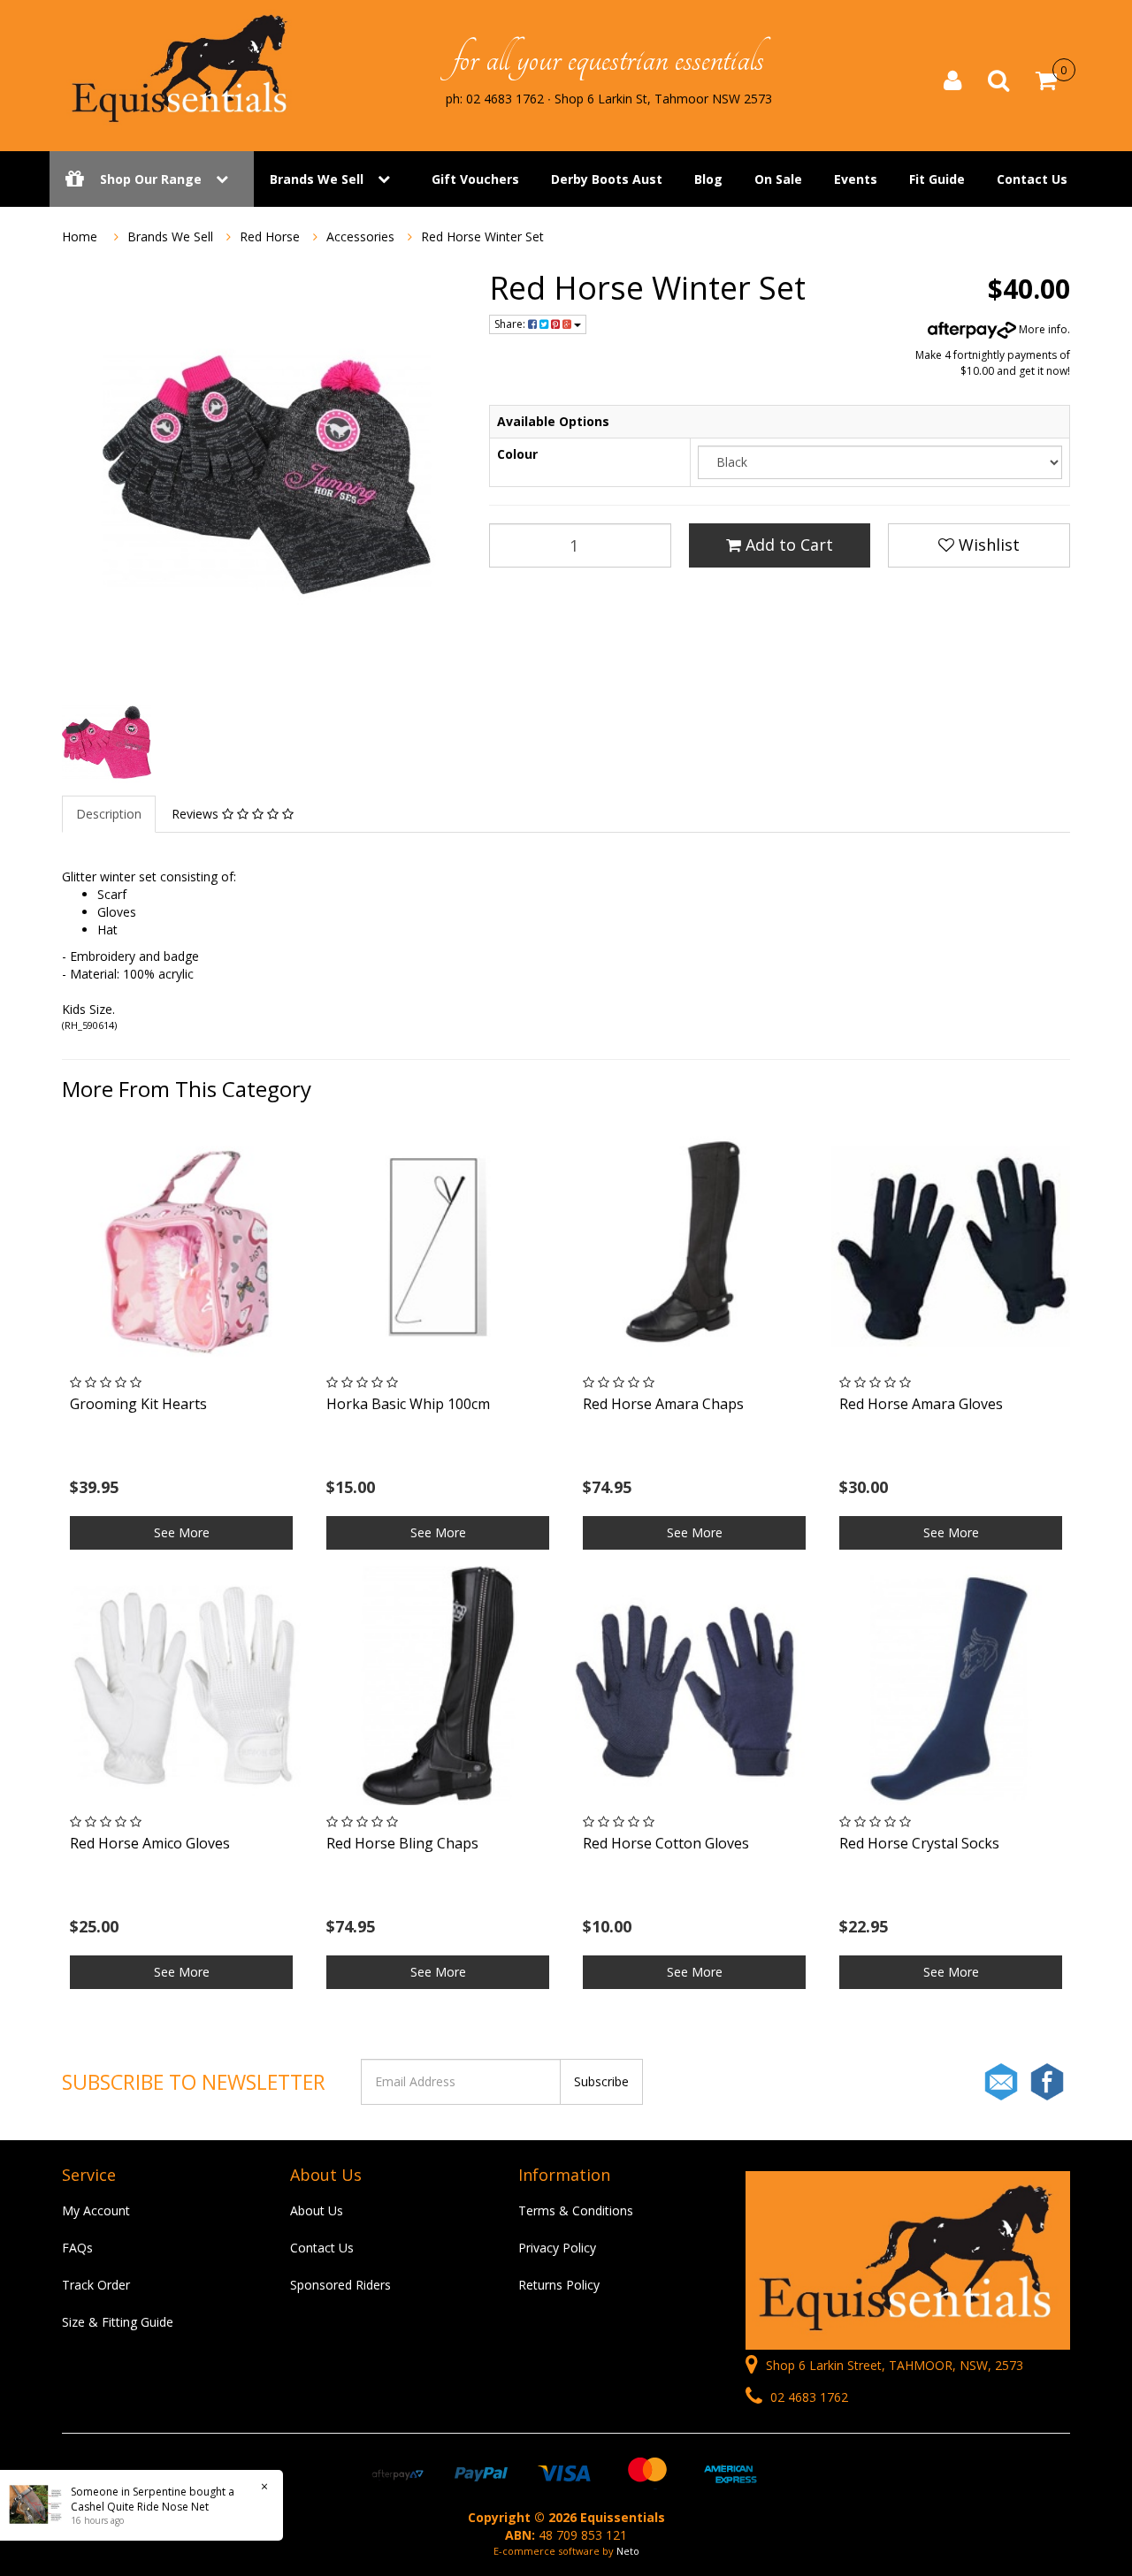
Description (109, 814)
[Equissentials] (181, 69)
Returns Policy (559, 2285)
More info (1042, 329)
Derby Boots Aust (607, 179)
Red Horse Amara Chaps (663, 1404)
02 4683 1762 (807, 2397)
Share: (511, 324)
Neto (628, 2551)
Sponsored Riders (340, 2285)
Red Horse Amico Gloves (150, 1843)
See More (182, 1532)
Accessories (360, 236)
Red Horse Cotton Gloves (666, 1843)
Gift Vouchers (475, 179)
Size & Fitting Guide (118, 2322)
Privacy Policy (557, 2248)
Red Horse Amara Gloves (921, 1404)
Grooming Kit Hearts (138, 1404)
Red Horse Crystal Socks (919, 1843)
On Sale (778, 179)
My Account (96, 2210)
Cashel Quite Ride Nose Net (140, 2507)
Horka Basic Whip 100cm (408, 1404)
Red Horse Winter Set (482, 236)
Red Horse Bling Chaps (402, 1843)
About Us (317, 2210)
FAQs (77, 2248)
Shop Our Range (151, 179)
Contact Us (1032, 179)
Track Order (96, 2285)
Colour (517, 454)
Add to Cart (787, 545)
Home (80, 236)
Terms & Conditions (576, 2210)
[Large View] (107, 742)
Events (856, 179)
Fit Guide (937, 179)
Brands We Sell (317, 179)
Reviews (197, 814)
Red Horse (270, 236)
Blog (708, 179)
